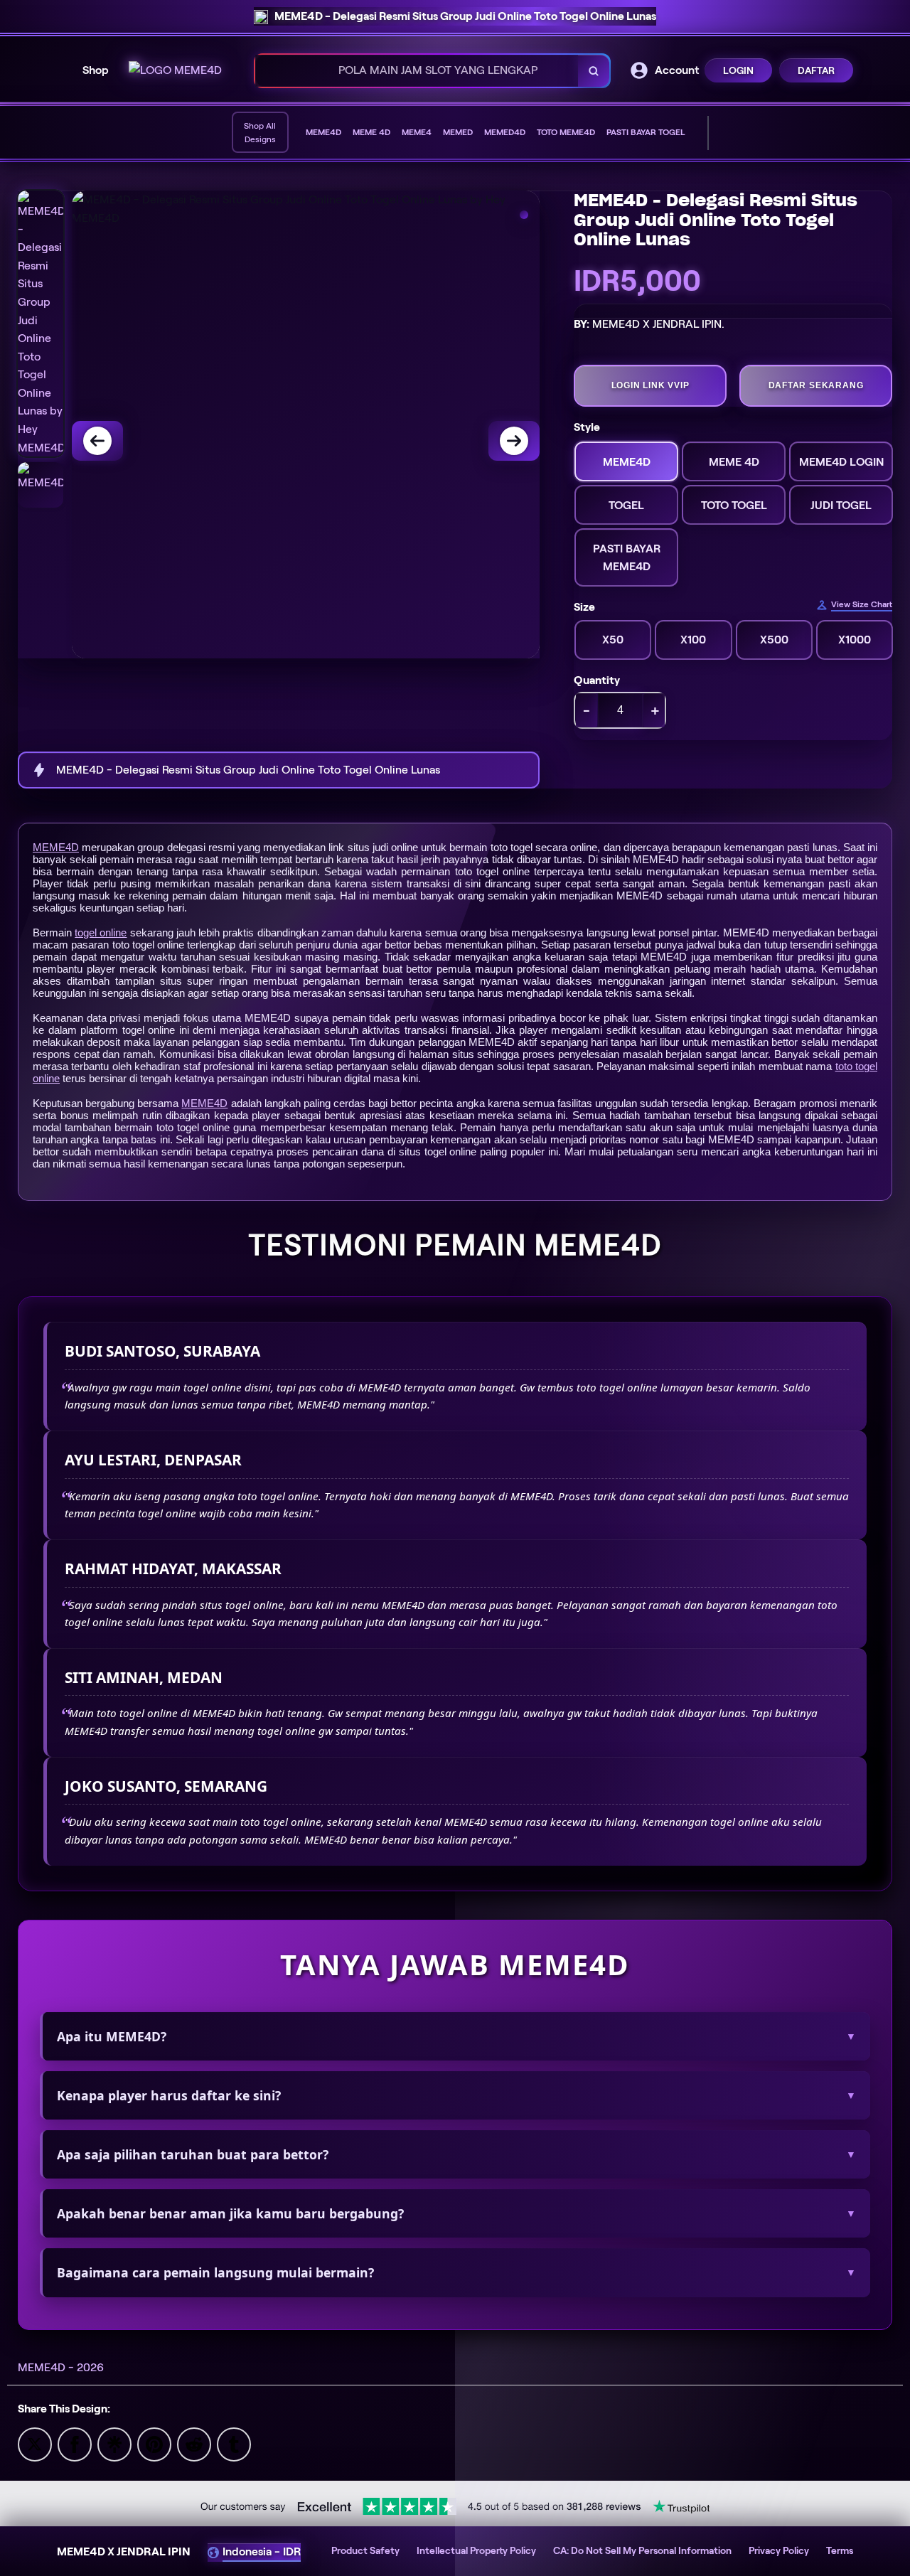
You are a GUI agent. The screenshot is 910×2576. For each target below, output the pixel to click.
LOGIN (738, 70)
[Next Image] (514, 441)
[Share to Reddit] (194, 2443)
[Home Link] (175, 70)
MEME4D (56, 847)
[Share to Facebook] (75, 2443)
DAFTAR (816, 70)
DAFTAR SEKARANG (816, 385)
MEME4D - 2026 (61, 2367)
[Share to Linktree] (114, 2443)
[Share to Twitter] (35, 2443)
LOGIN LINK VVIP (651, 385)
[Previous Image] (97, 441)
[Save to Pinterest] (154, 2443)
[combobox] (417, 71)
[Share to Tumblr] (234, 2443)
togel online (101, 932)
